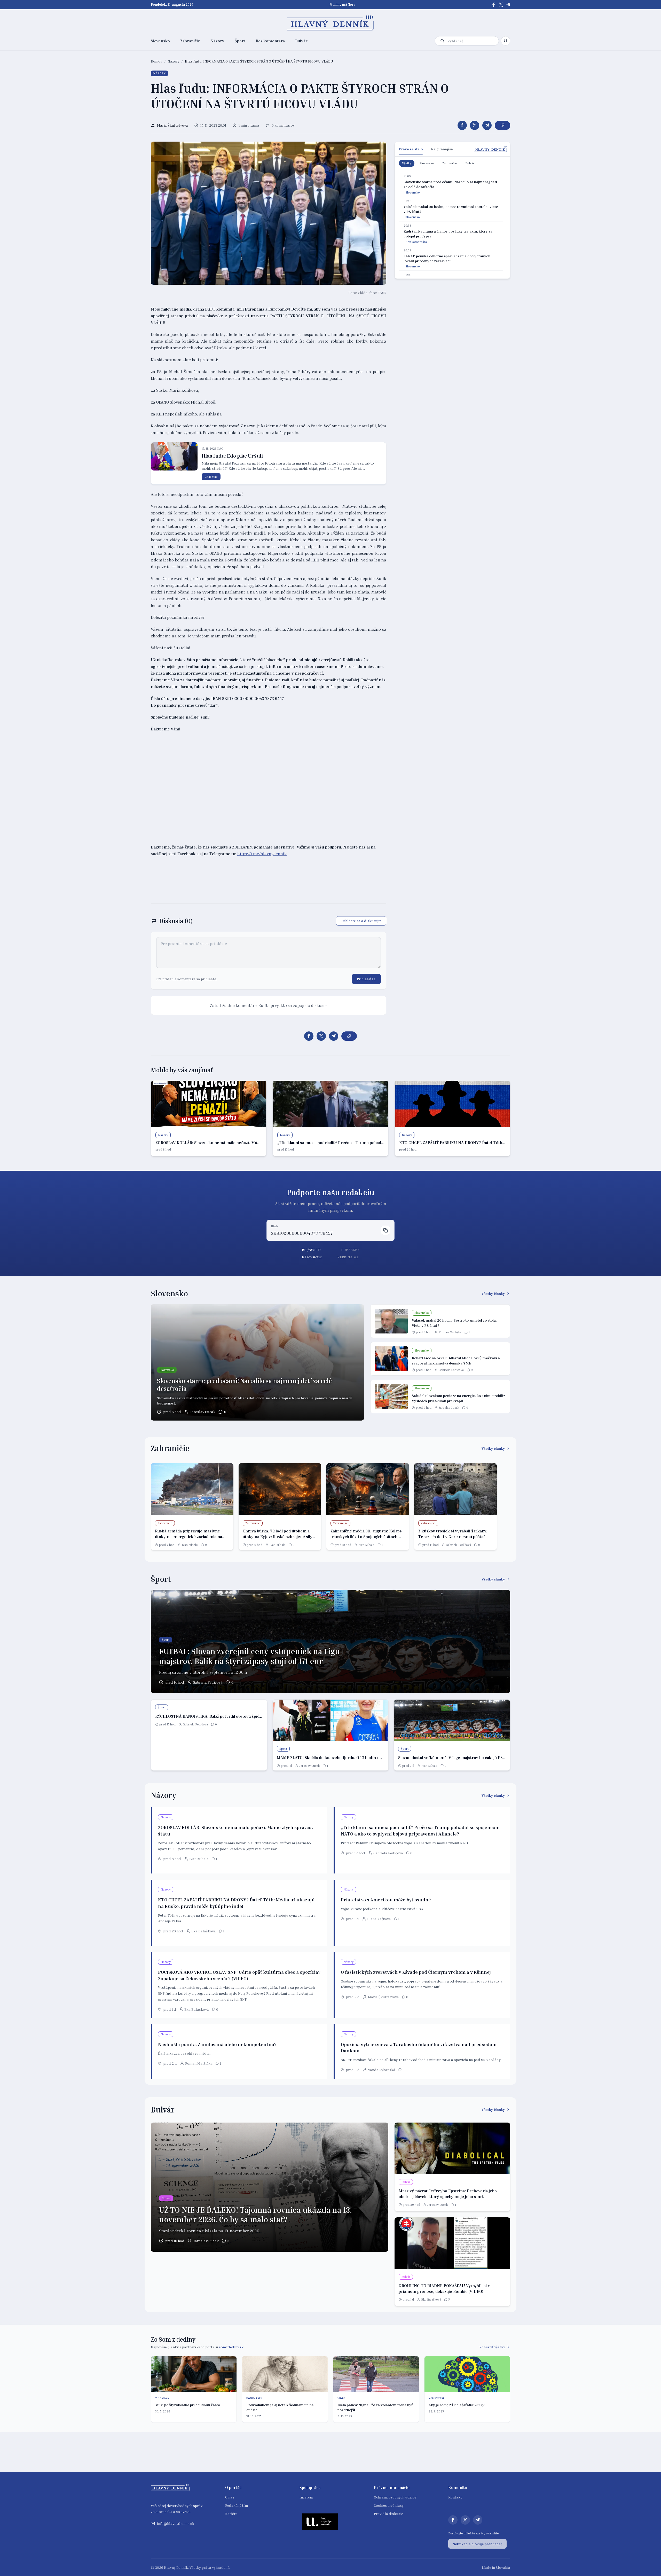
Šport (240, 41)
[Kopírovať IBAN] (385, 1230)
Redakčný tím (237, 2505)
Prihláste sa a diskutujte (361, 921)
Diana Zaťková (379, 1919)
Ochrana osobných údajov (395, 2497)
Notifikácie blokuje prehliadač (477, 2544)
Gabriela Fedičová (451, 1370)
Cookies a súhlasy (389, 2505)
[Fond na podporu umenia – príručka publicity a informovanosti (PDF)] (320, 2521)
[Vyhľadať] (442, 41)
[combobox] (472, 41)
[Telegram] (508, 5)
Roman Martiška (450, 1332)
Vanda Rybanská (382, 2070)
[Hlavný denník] (331, 23)
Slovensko (160, 41)
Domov (156, 61)
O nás (230, 2497)
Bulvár (301, 41)
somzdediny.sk (231, 2347)
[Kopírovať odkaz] (502, 125)
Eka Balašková (204, 1931)
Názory (217, 41)
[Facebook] (494, 5)
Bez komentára (270, 41)
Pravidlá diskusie (388, 2514)
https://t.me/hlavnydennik (262, 854)
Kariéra (231, 2514)
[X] (501, 5)
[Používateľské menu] (506, 41)
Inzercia (306, 2497)
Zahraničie (190, 41)
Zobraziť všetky (492, 2347)
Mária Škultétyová (383, 1997)
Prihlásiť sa (366, 979)
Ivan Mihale (190, 1545)
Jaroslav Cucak (203, 1412)
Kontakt (455, 2497)
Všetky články (493, 1294)
